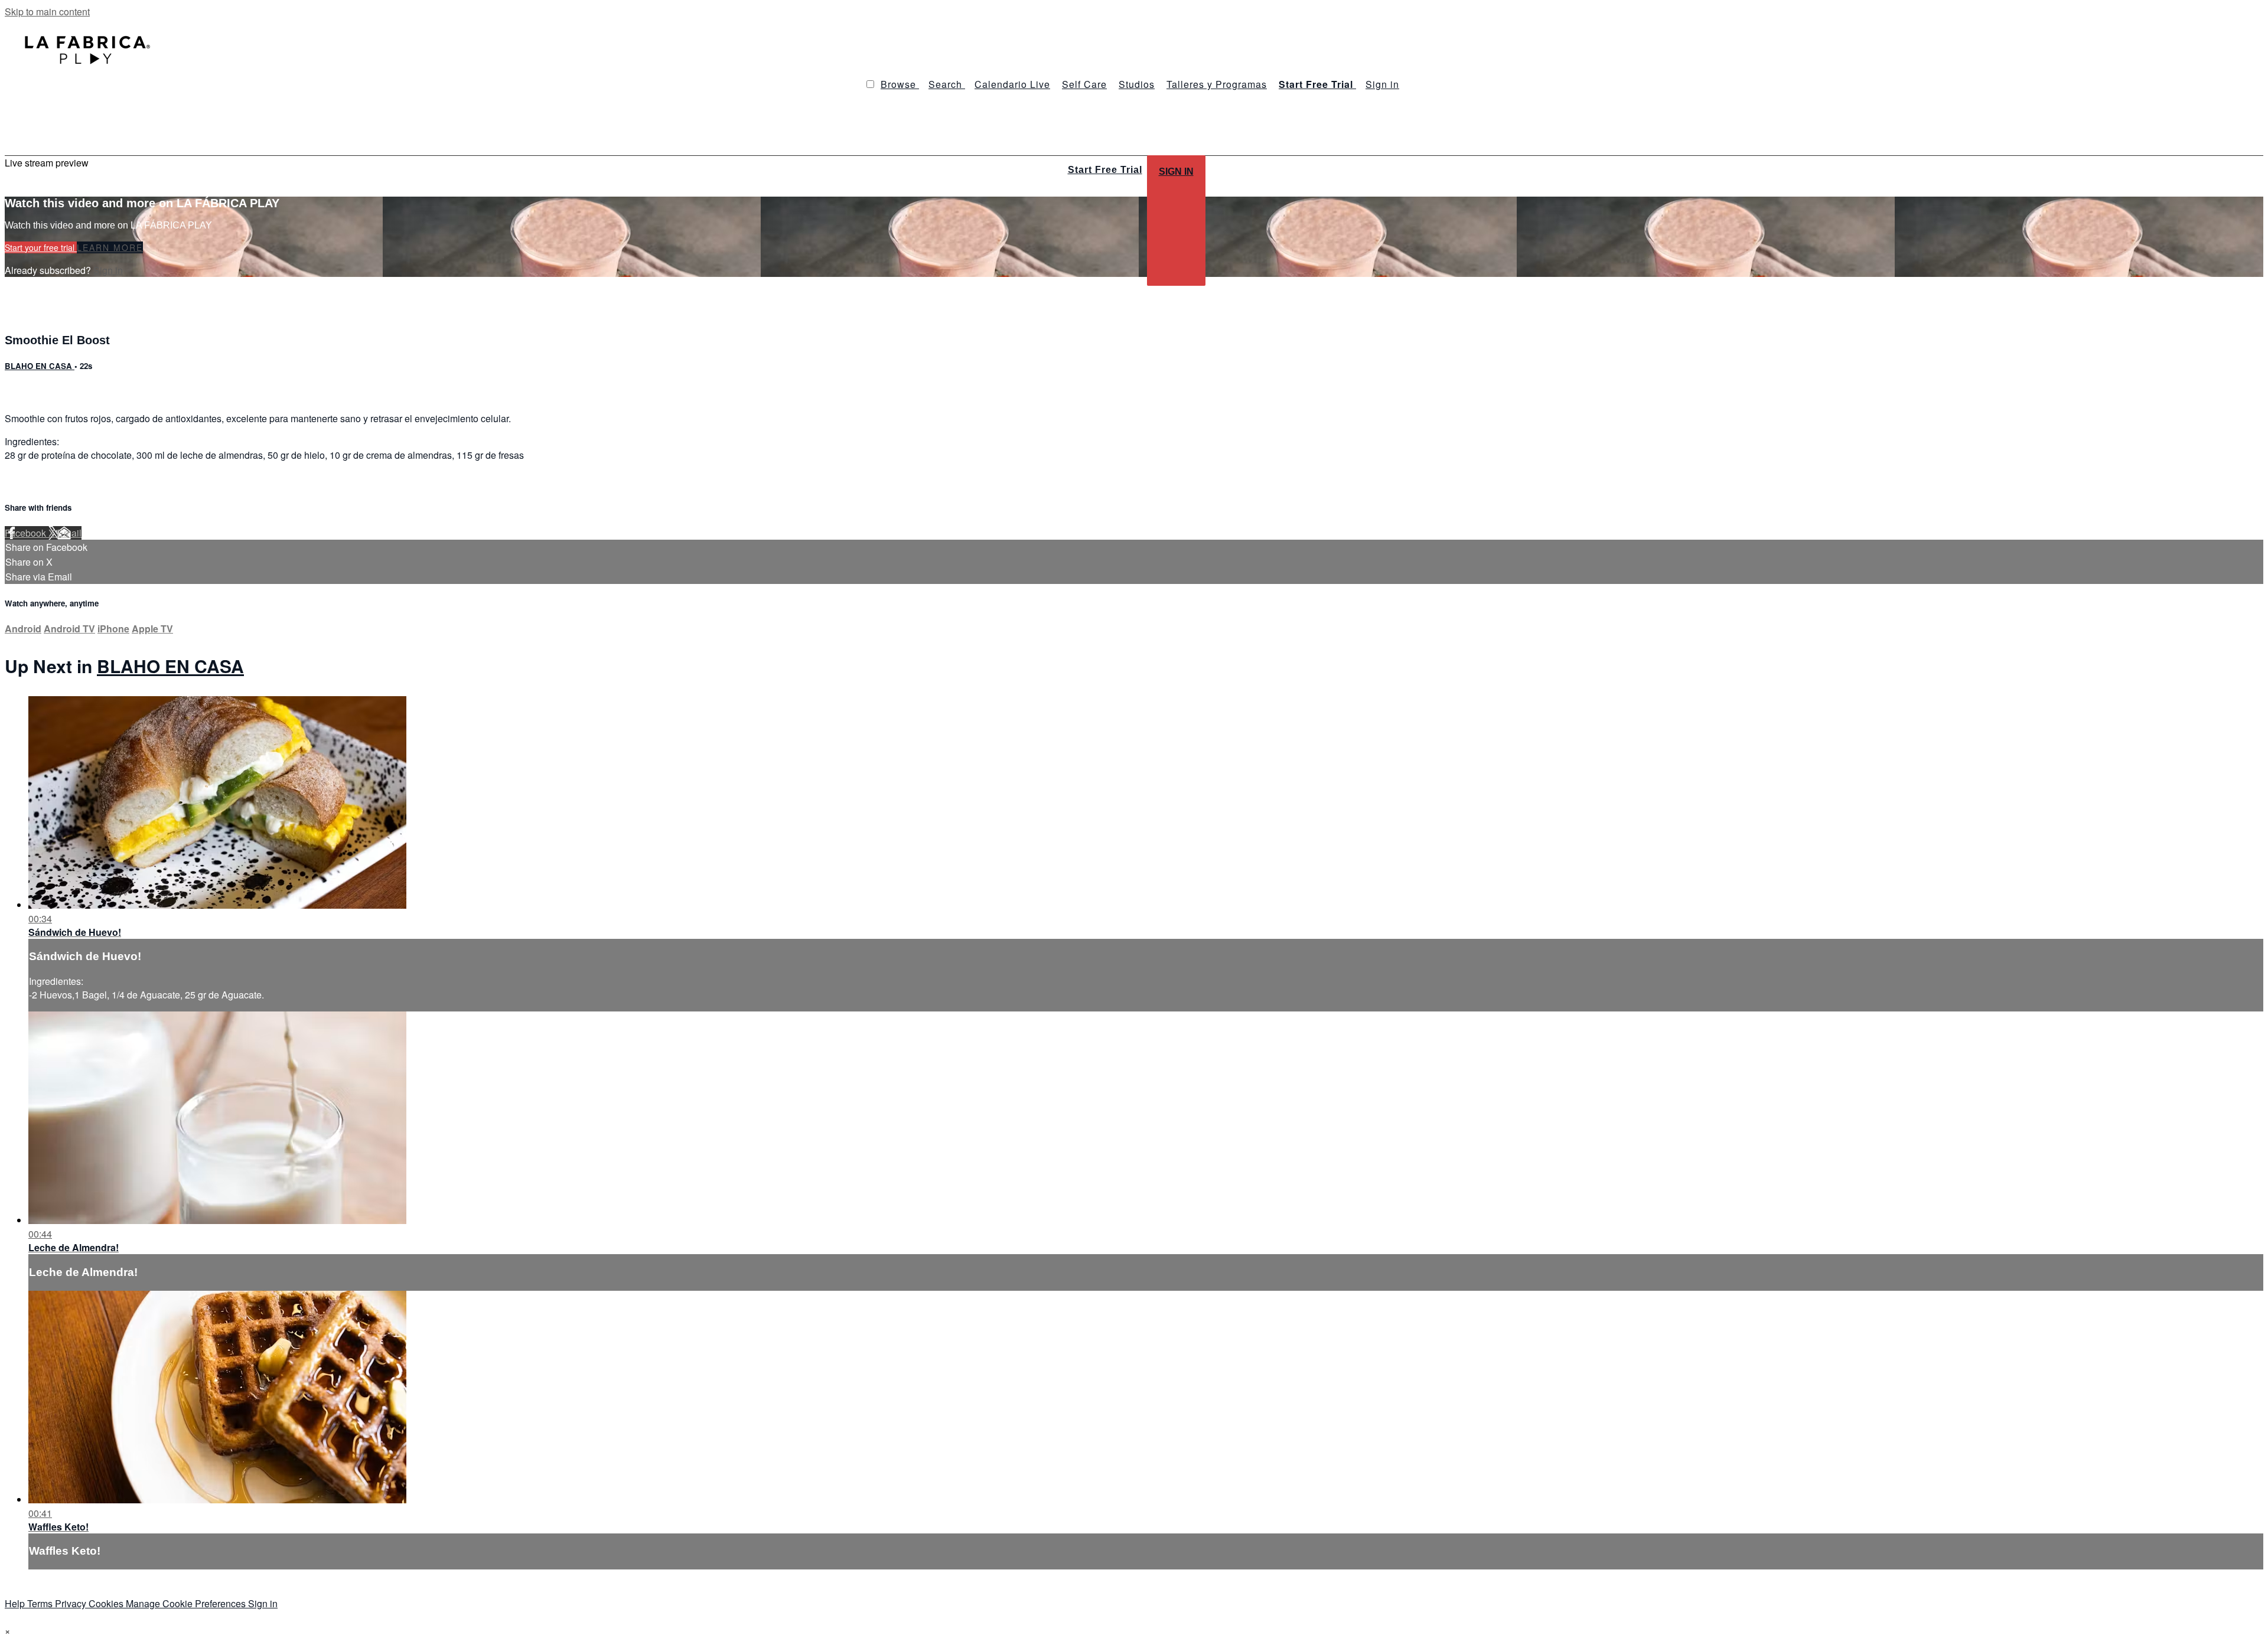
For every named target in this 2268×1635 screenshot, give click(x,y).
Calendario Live (1012, 84)
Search (947, 84)
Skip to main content (47, 12)
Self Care (1084, 84)
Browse (900, 84)
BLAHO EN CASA (40, 366)
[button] (870, 84)
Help (16, 1603)
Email (69, 533)
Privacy (72, 1603)
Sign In (1176, 172)
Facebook (27, 533)
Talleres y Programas (1217, 84)
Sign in (1382, 84)
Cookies (107, 1603)
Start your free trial (41, 247)
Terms (41, 1603)
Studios (1137, 84)
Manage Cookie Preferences (187, 1603)
